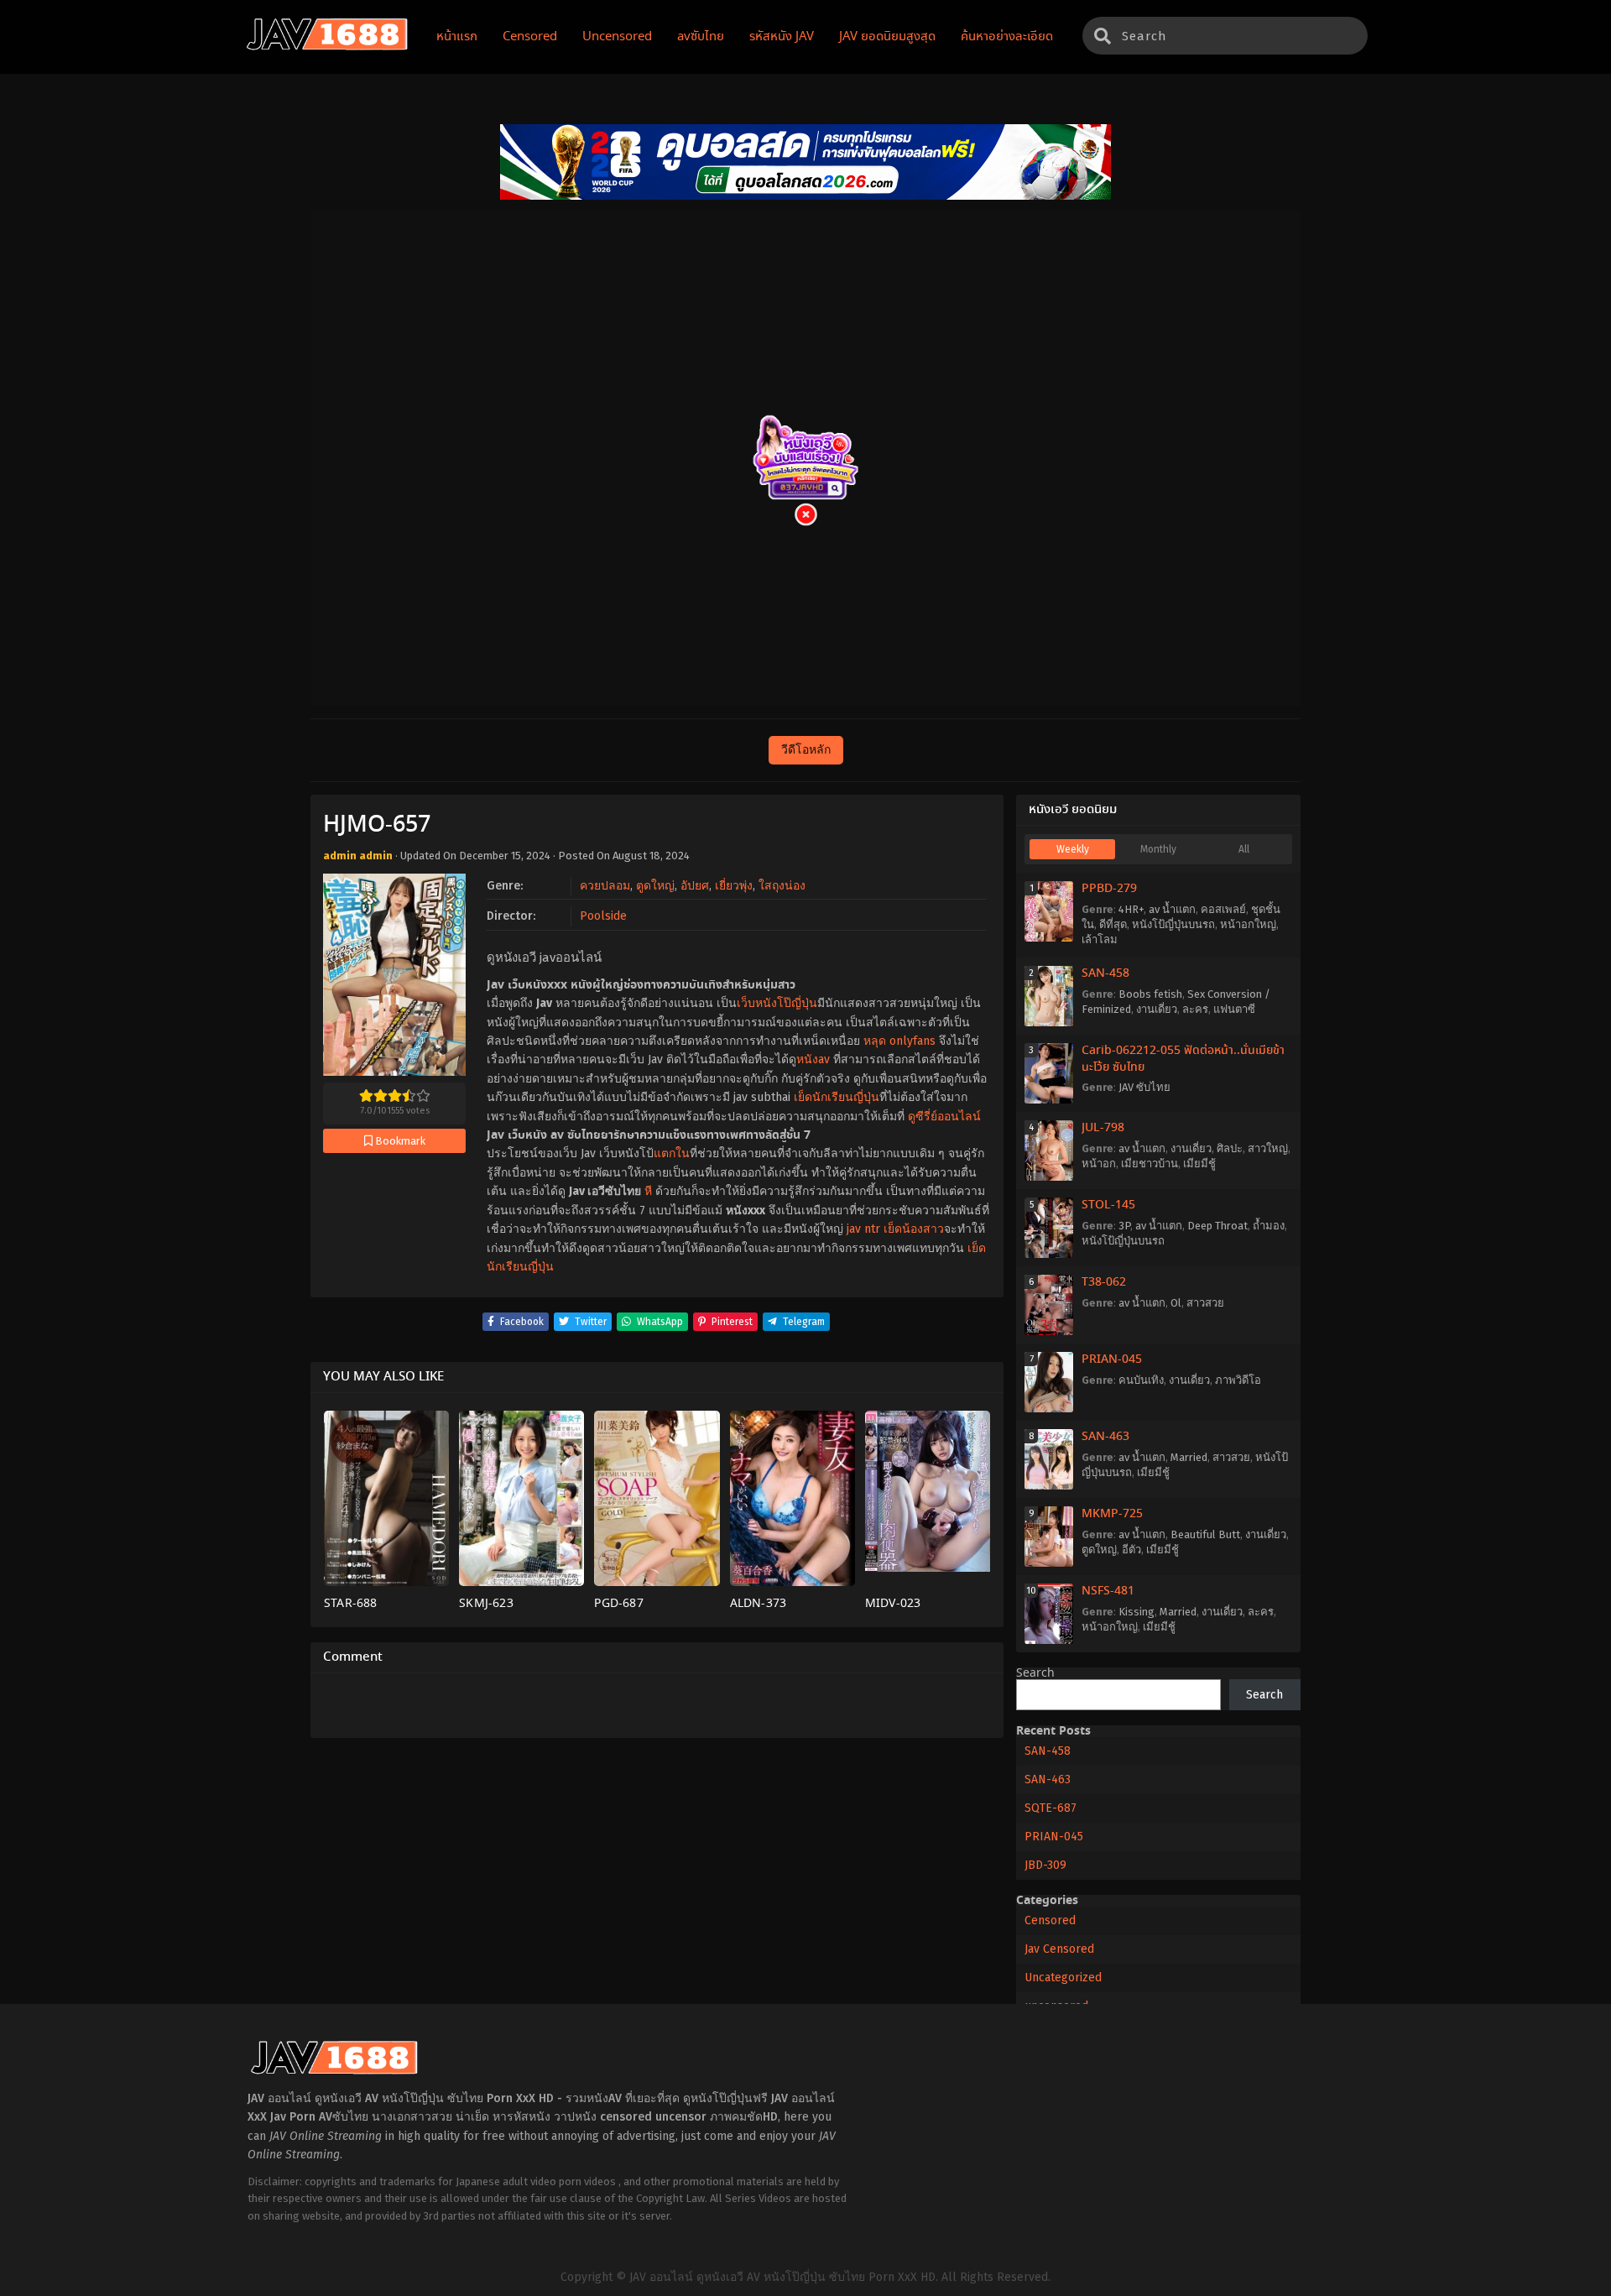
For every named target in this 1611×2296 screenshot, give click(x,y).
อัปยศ (695, 886)
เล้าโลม (1100, 939)
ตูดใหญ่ (655, 886)
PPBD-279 (1109, 889)
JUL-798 (1103, 1128)
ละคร (1195, 1009)
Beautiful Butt (1205, 1534)
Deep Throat (1217, 1226)
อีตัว (1131, 1550)
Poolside (603, 916)
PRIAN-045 (1112, 1359)
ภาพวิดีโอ (1238, 1380)
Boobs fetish (1150, 994)
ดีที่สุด (1113, 924)
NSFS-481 (1108, 1591)
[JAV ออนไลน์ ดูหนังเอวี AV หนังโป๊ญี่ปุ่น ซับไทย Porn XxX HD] (327, 47)
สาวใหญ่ (1268, 1148)
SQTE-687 (1051, 1808)
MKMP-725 (1112, 1514)
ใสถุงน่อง (782, 886)
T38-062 (1104, 1282)
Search (1035, 1673)
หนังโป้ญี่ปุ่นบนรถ (1173, 924)
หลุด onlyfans (899, 1041)
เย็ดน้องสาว (914, 1229)
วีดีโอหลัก (806, 750)
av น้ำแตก (1172, 909)
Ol (1176, 1303)
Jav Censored (1059, 1949)
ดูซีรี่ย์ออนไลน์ (944, 1117)
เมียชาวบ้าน (1150, 1164)
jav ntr (863, 1229)
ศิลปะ (1230, 1148)
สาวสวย (1205, 1303)
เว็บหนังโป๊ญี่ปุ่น (777, 1003)
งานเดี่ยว (1157, 1009)
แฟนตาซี (1234, 1009)
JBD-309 (1045, 1865)
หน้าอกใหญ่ (1248, 924)
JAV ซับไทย (1144, 1087)
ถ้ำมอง (1269, 1226)
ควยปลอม (605, 886)
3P (1124, 1226)
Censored (1050, 1920)
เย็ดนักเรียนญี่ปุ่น (837, 1097)
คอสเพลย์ (1223, 909)
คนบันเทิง (1141, 1380)
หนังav (813, 1059)
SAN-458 (1105, 973)
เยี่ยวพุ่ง (734, 886)
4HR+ (1131, 909)
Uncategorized (1063, 1978)
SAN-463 (1105, 1437)
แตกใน (672, 1153)
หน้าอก (1099, 1164)
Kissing (1137, 1612)
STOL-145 (1108, 1205)
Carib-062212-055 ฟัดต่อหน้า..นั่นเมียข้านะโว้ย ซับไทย (1183, 1059)
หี (648, 1191)
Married (1189, 1457)
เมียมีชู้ (1199, 1164)
